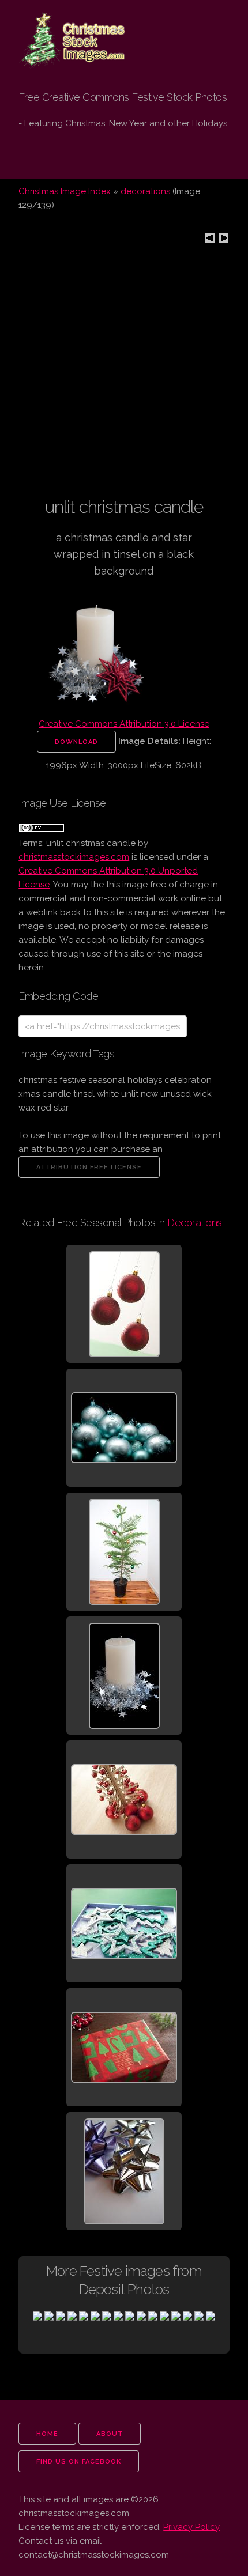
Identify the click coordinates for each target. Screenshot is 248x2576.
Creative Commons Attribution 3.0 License (124, 724)
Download (76, 742)
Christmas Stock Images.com (67, 30)
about (110, 2434)
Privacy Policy (191, 2527)
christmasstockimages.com (74, 857)
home (47, 2434)
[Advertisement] (124, 372)
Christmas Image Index (65, 191)
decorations (145, 191)
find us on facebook (79, 2462)
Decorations (195, 1223)
